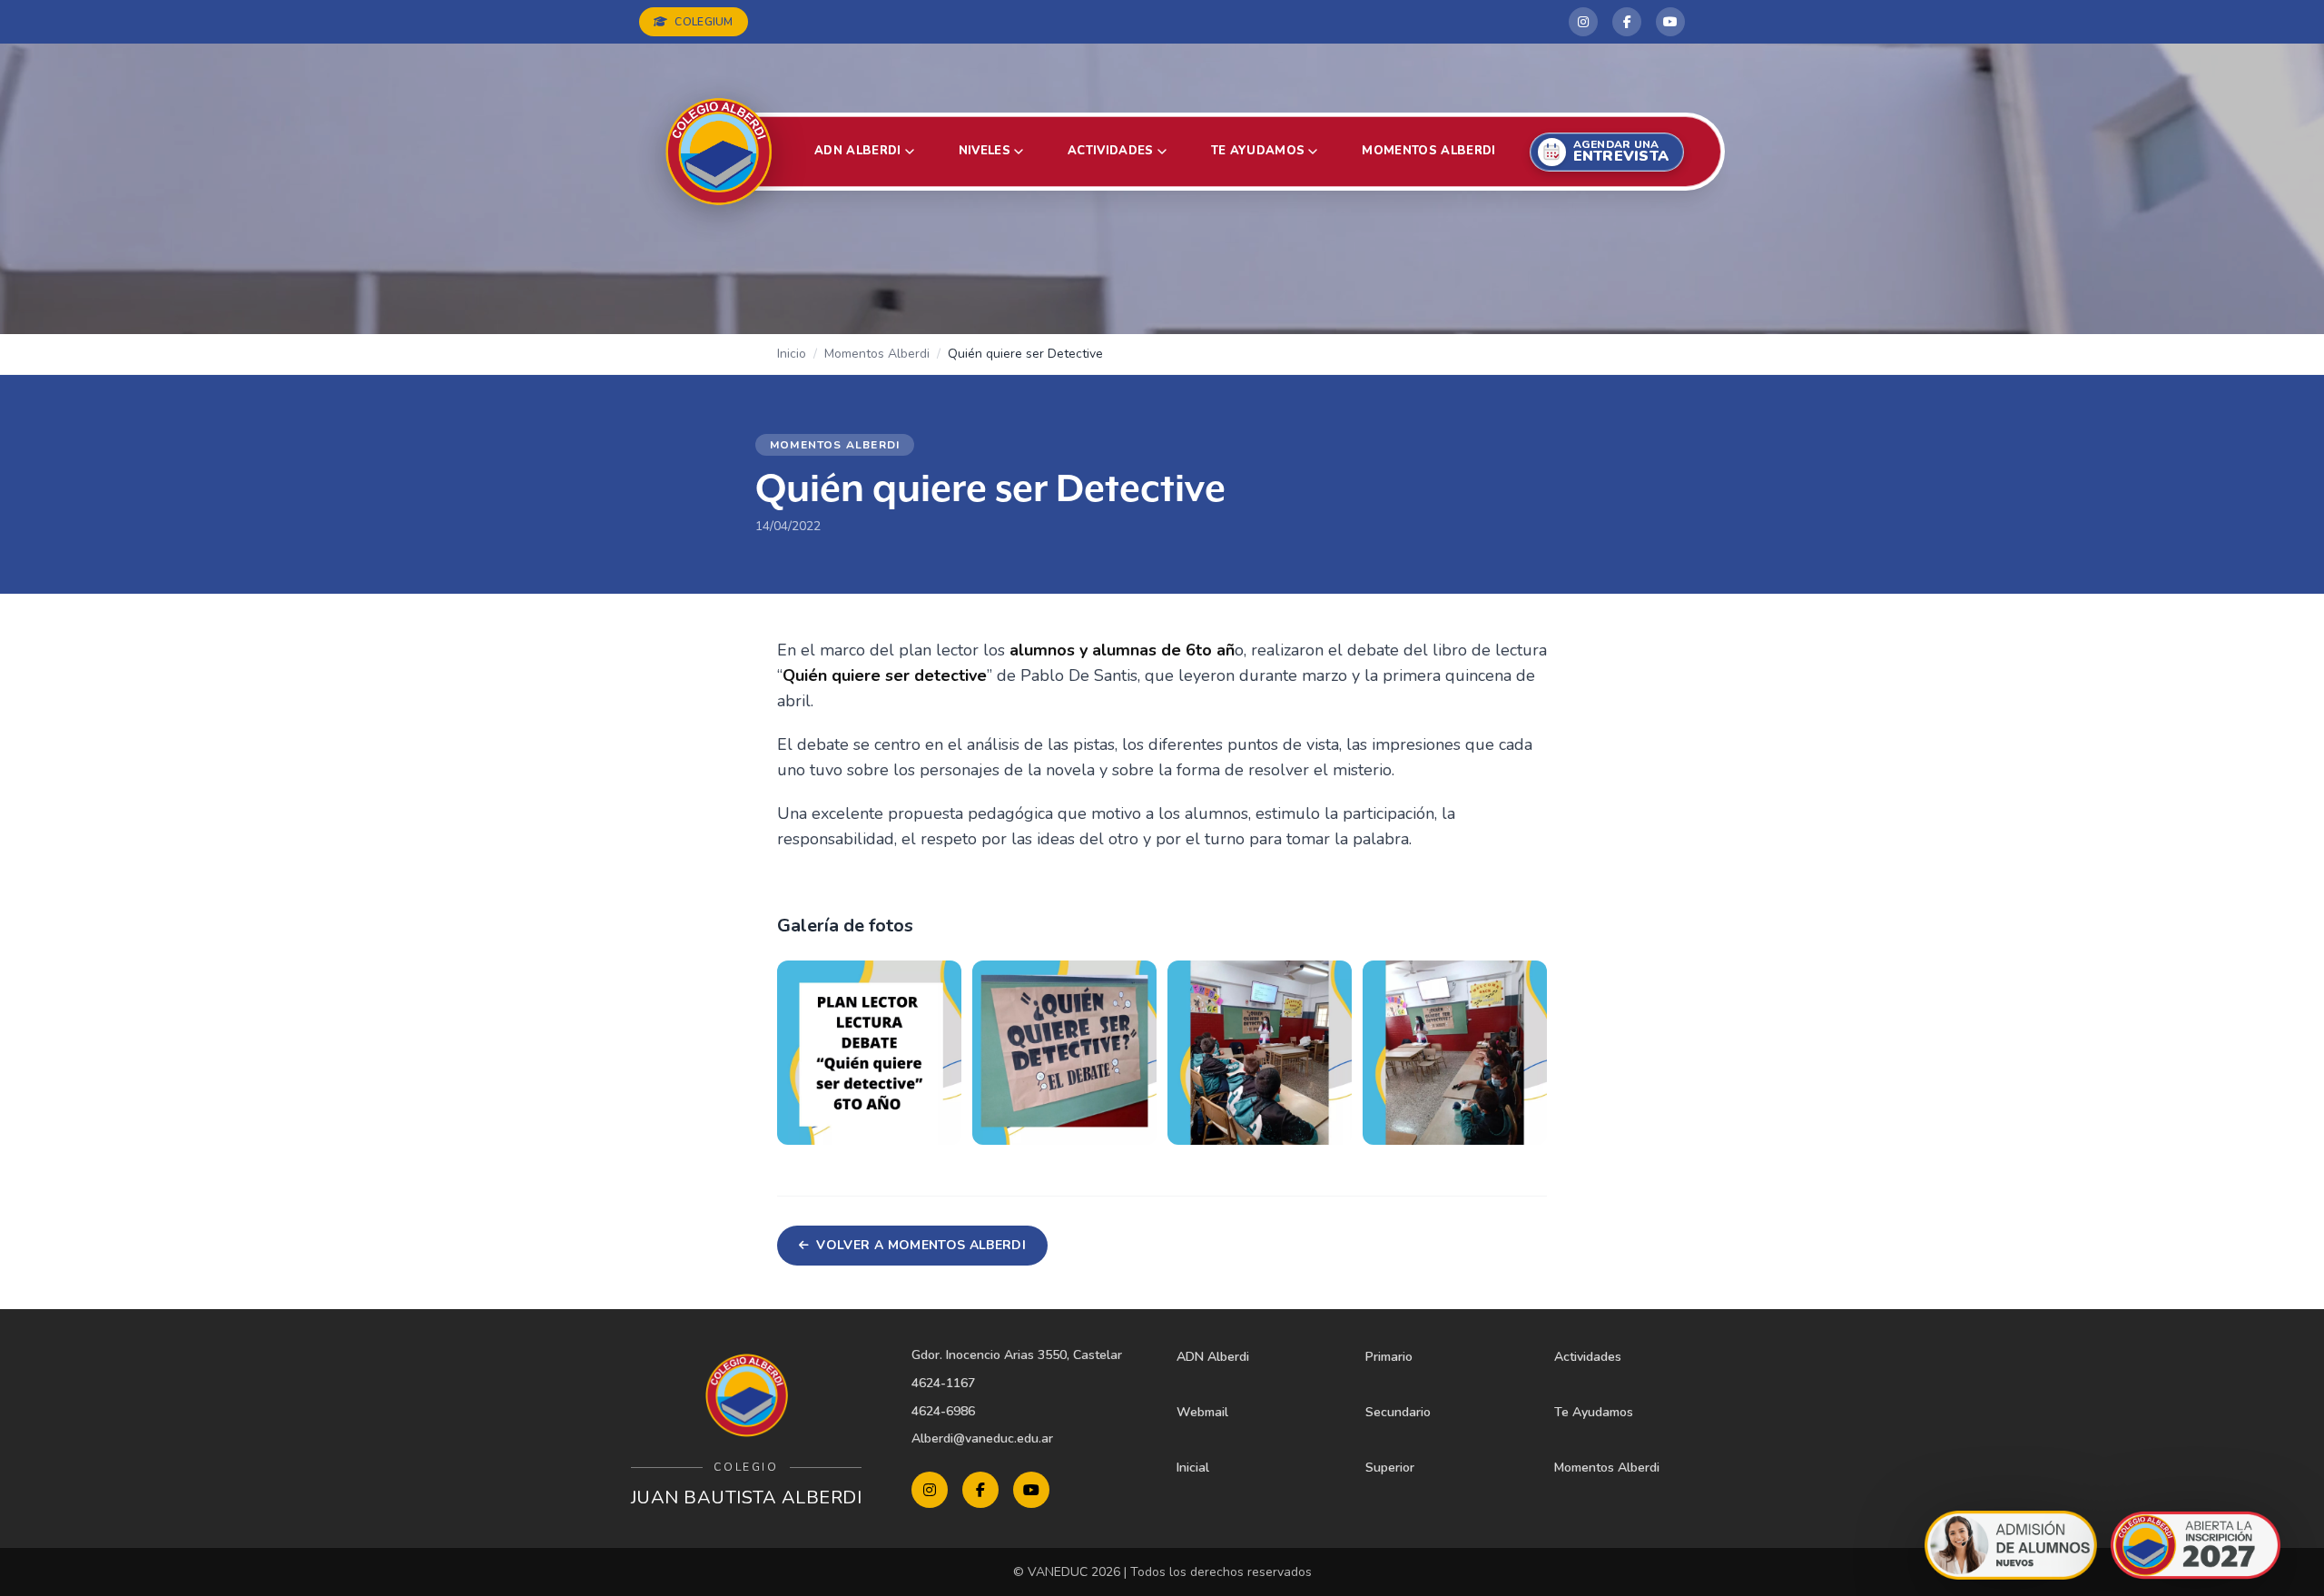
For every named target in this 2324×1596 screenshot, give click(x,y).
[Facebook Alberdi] (1627, 22)
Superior (1390, 1468)
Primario (1389, 1357)
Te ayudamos (1258, 151)
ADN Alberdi (858, 151)
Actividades (1111, 151)
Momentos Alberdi (1428, 151)
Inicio (792, 354)
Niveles (985, 151)
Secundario (1398, 1412)
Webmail (1202, 1412)
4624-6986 (943, 1411)
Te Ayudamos (1594, 1412)
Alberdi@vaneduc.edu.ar (982, 1438)
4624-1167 (943, 1383)
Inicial (1193, 1468)
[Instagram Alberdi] (1583, 22)
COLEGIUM (704, 22)
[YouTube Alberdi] (1670, 22)
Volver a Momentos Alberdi (921, 1245)
